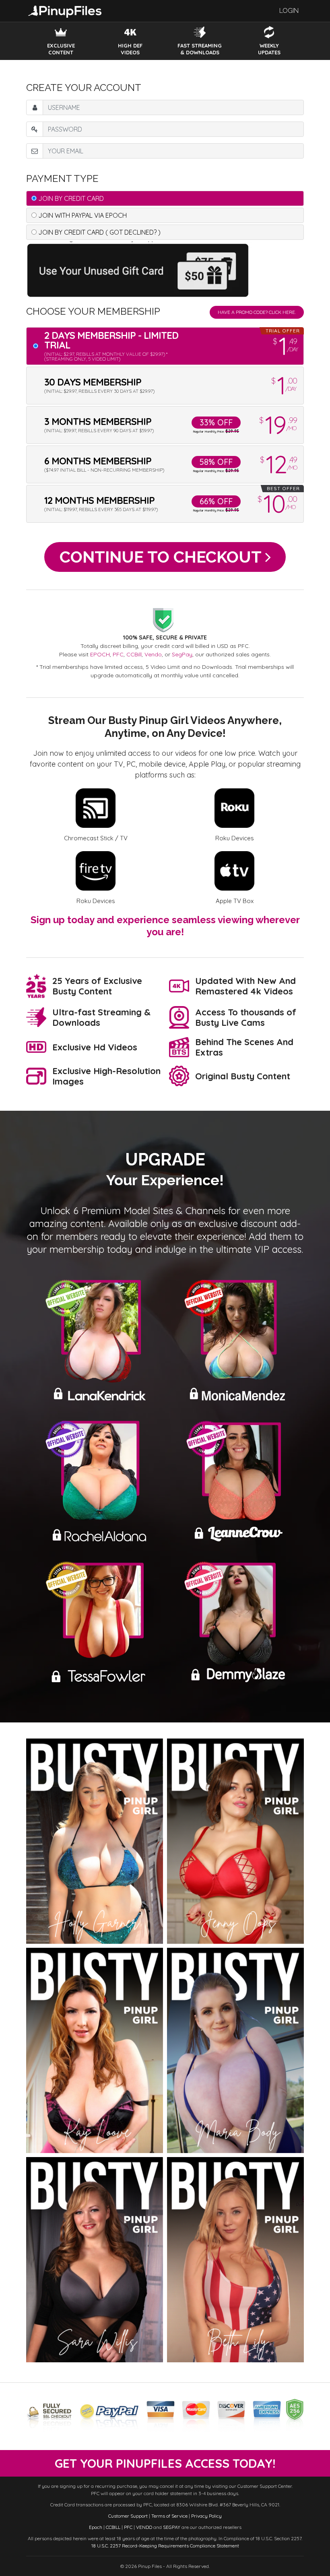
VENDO (144, 2527)
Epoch (96, 2527)
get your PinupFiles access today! (165, 2463)
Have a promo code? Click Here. (257, 312)
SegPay (182, 654)
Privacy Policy (206, 2516)
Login (289, 11)
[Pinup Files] (65, 10)
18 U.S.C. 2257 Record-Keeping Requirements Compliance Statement (165, 2546)
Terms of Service (169, 2516)
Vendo (153, 654)
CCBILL (113, 2527)
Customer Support (128, 2516)
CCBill (134, 654)
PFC (118, 654)
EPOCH (100, 654)
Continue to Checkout (162, 557)
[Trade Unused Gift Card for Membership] (140, 269)
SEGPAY (172, 2527)
